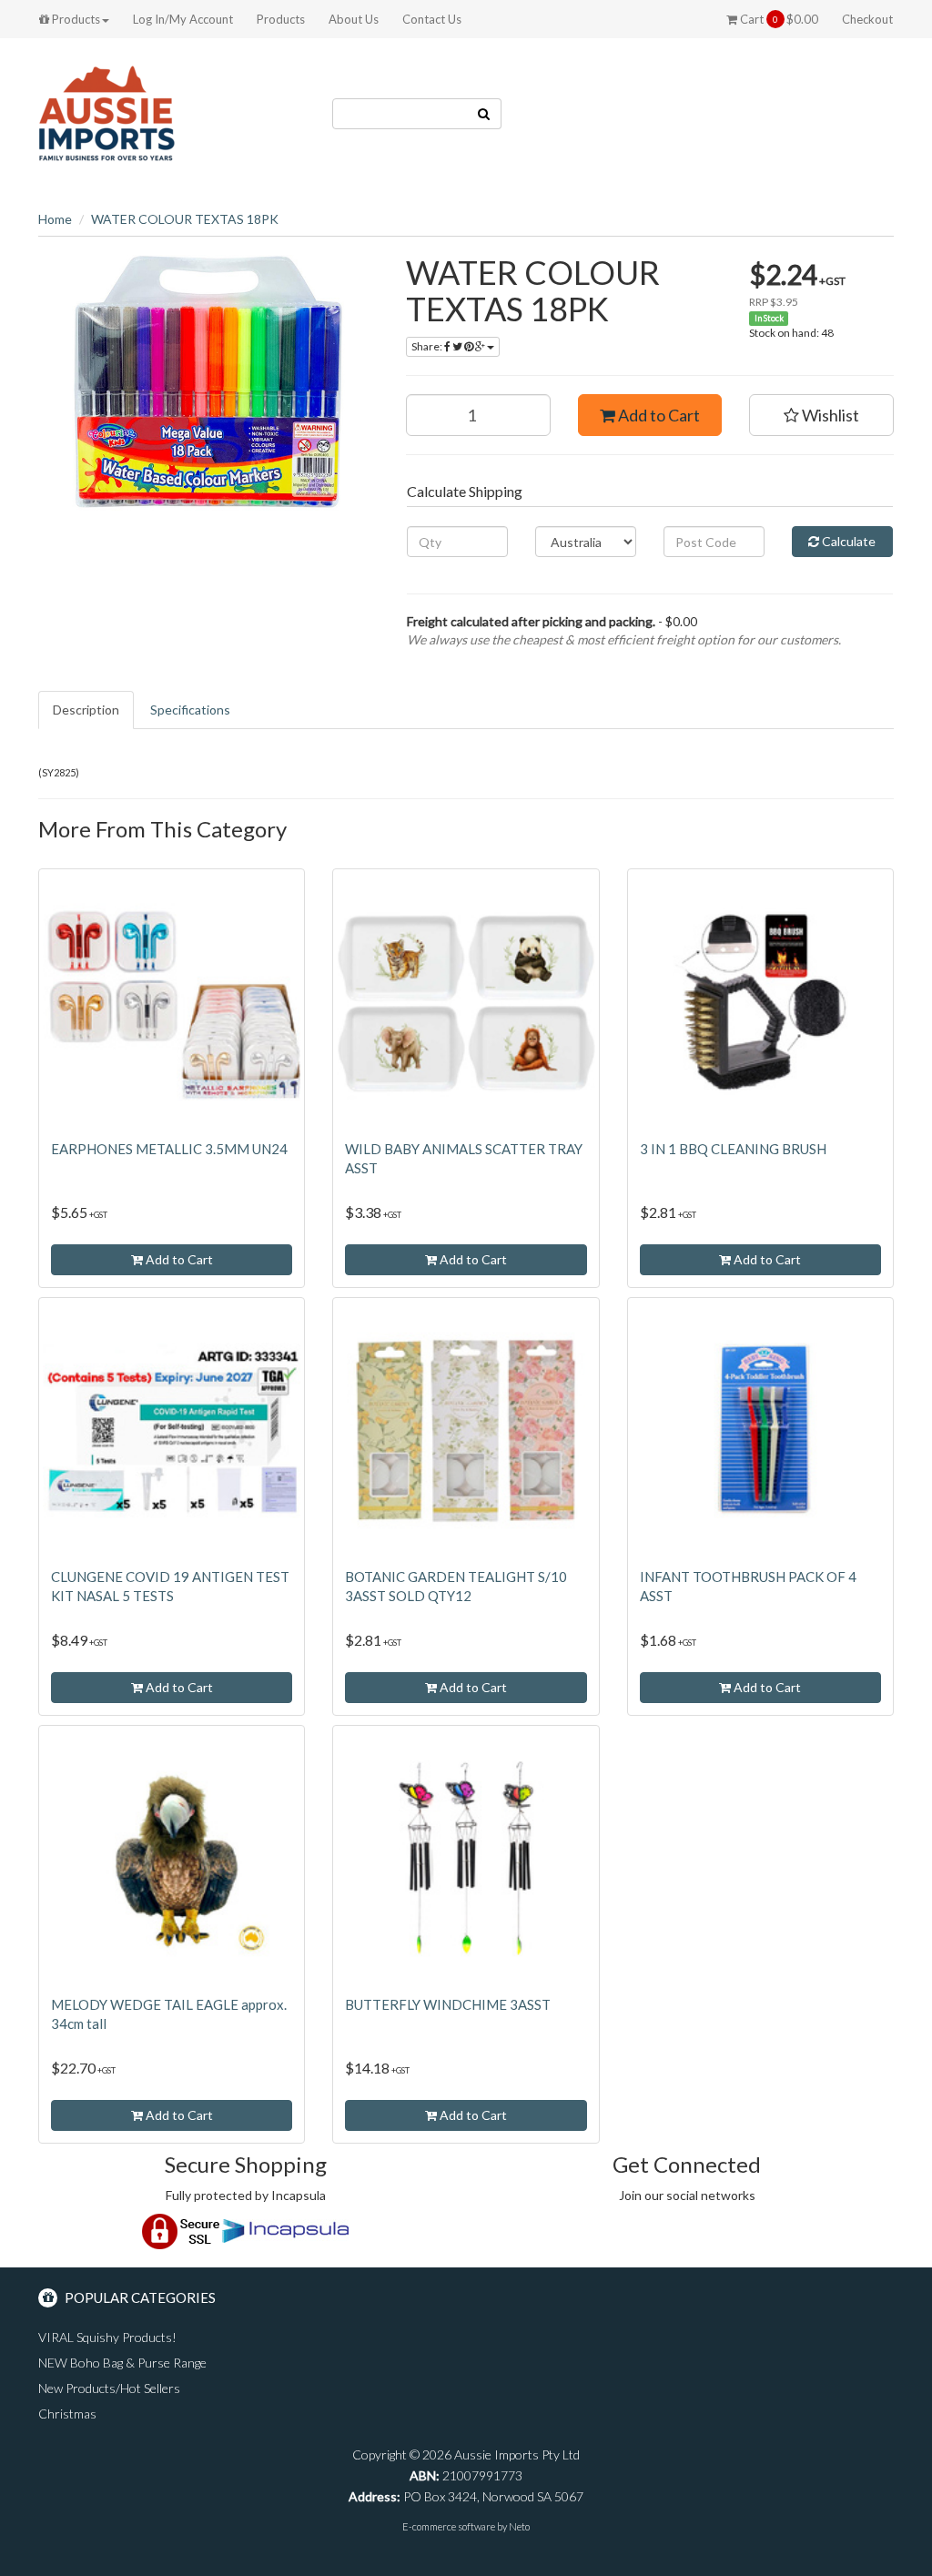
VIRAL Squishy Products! (107, 2337)
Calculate (847, 541)
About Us (354, 19)
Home (55, 219)
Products (75, 19)
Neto (519, 2526)
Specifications (190, 710)
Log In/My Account (183, 19)
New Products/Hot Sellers (109, 2388)
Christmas (67, 2414)
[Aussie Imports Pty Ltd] (106, 112)
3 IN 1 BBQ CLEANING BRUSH (733, 1149)
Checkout (867, 19)
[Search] (484, 114)
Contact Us (432, 19)
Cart (778, 19)
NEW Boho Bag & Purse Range (122, 2363)
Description (86, 710)
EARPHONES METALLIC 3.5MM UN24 (169, 1149)
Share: (428, 346)
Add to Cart (658, 415)
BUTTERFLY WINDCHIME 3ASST (448, 2004)
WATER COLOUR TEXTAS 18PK (185, 219)
